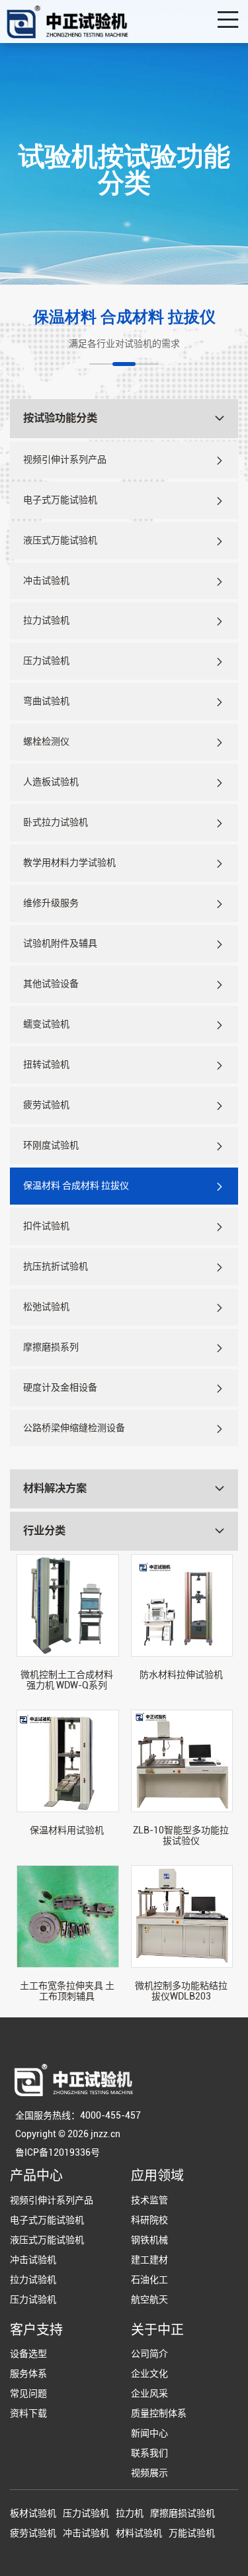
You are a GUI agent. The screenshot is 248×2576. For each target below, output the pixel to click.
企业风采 (149, 2393)
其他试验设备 (51, 984)
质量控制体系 (159, 2413)
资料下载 (28, 2413)
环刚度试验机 (51, 1145)
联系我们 (149, 2453)
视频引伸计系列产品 (65, 459)
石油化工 (149, 2279)
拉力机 (130, 2513)
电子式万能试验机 (60, 500)
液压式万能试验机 (60, 540)
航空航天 (149, 2299)
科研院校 (149, 2220)
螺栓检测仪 (46, 741)
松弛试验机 (46, 1307)
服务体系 (28, 2373)
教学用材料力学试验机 (69, 862)
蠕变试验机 (46, 1024)
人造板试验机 (51, 782)
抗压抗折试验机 (56, 1266)
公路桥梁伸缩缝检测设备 (74, 1428)
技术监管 (149, 2200)
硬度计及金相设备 (60, 1387)
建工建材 (149, 2260)
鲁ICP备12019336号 (58, 2152)
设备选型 (28, 2354)
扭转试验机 (46, 1064)
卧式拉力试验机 (56, 822)
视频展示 (149, 2473)
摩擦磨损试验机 (183, 2513)
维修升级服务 (51, 903)
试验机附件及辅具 (60, 943)
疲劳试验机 (46, 1105)
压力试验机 (46, 661)
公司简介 (149, 2354)
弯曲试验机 (46, 701)
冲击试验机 (46, 580)
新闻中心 (149, 2433)
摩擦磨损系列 (51, 1347)
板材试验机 (33, 2513)
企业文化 (149, 2373)
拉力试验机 (46, 620)
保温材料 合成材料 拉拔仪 (76, 1185)
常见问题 (28, 2393)
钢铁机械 (149, 2240)
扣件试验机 (46, 1226)
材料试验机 (139, 2533)
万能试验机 (192, 2533)
